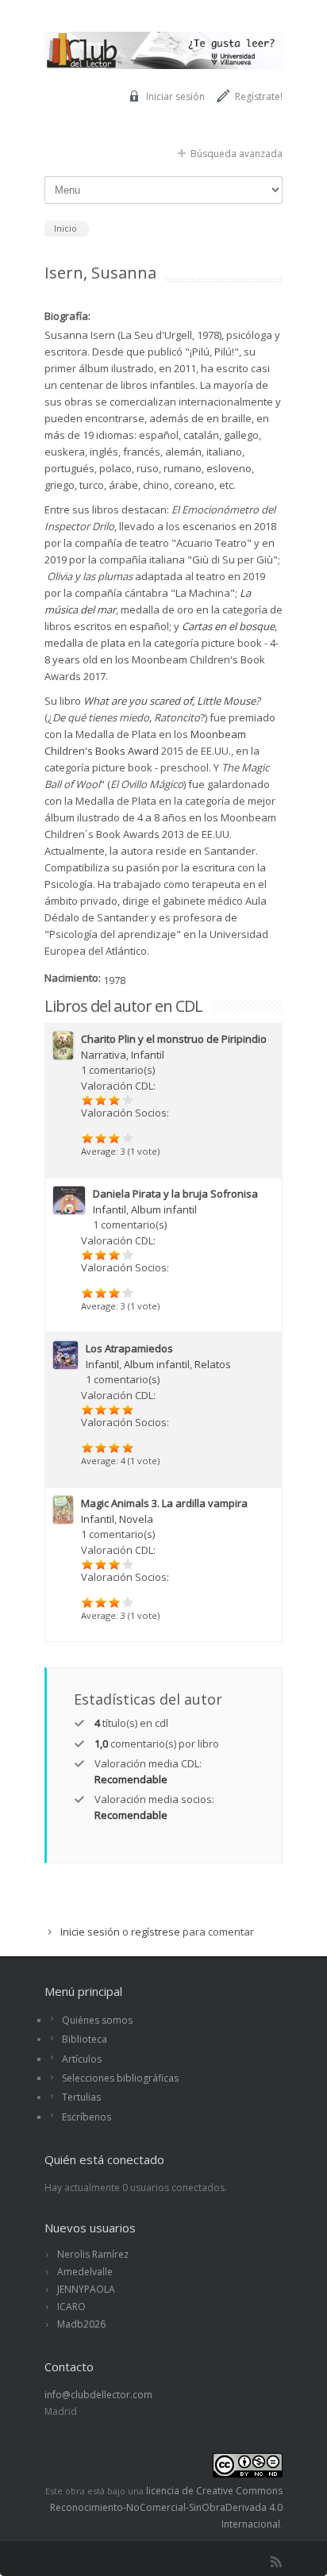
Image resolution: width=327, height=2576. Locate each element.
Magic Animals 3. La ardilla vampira (164, 1503)
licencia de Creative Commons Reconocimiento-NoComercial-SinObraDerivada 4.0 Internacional (166, 2507)
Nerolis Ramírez (93, 2254)
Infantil (148, 1055)
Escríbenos (87, 2117)
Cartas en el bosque (228, 626)
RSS (276, 2562)
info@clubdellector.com (98, 2395)
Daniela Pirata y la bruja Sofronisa (175, 1194)
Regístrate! (259, 96)
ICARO (71, 2307)
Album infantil (164, 1209)
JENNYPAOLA (86, 2289)
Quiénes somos (97, 2020)
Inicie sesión (90, 1932)
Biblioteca (85, 2039)
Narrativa (104, 1055)
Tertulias (81, 2097)
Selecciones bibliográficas (120, 2078)
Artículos (82, 2059)
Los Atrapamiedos (129, 1348)
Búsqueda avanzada (237, 154)
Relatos (213, 1364)
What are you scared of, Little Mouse (169, 701)
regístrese (156, 1932)
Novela (136, 1519)
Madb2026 (81, 2324)
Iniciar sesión (175, 96)
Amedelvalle (85, 2272)
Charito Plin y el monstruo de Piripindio (174, 1039)
